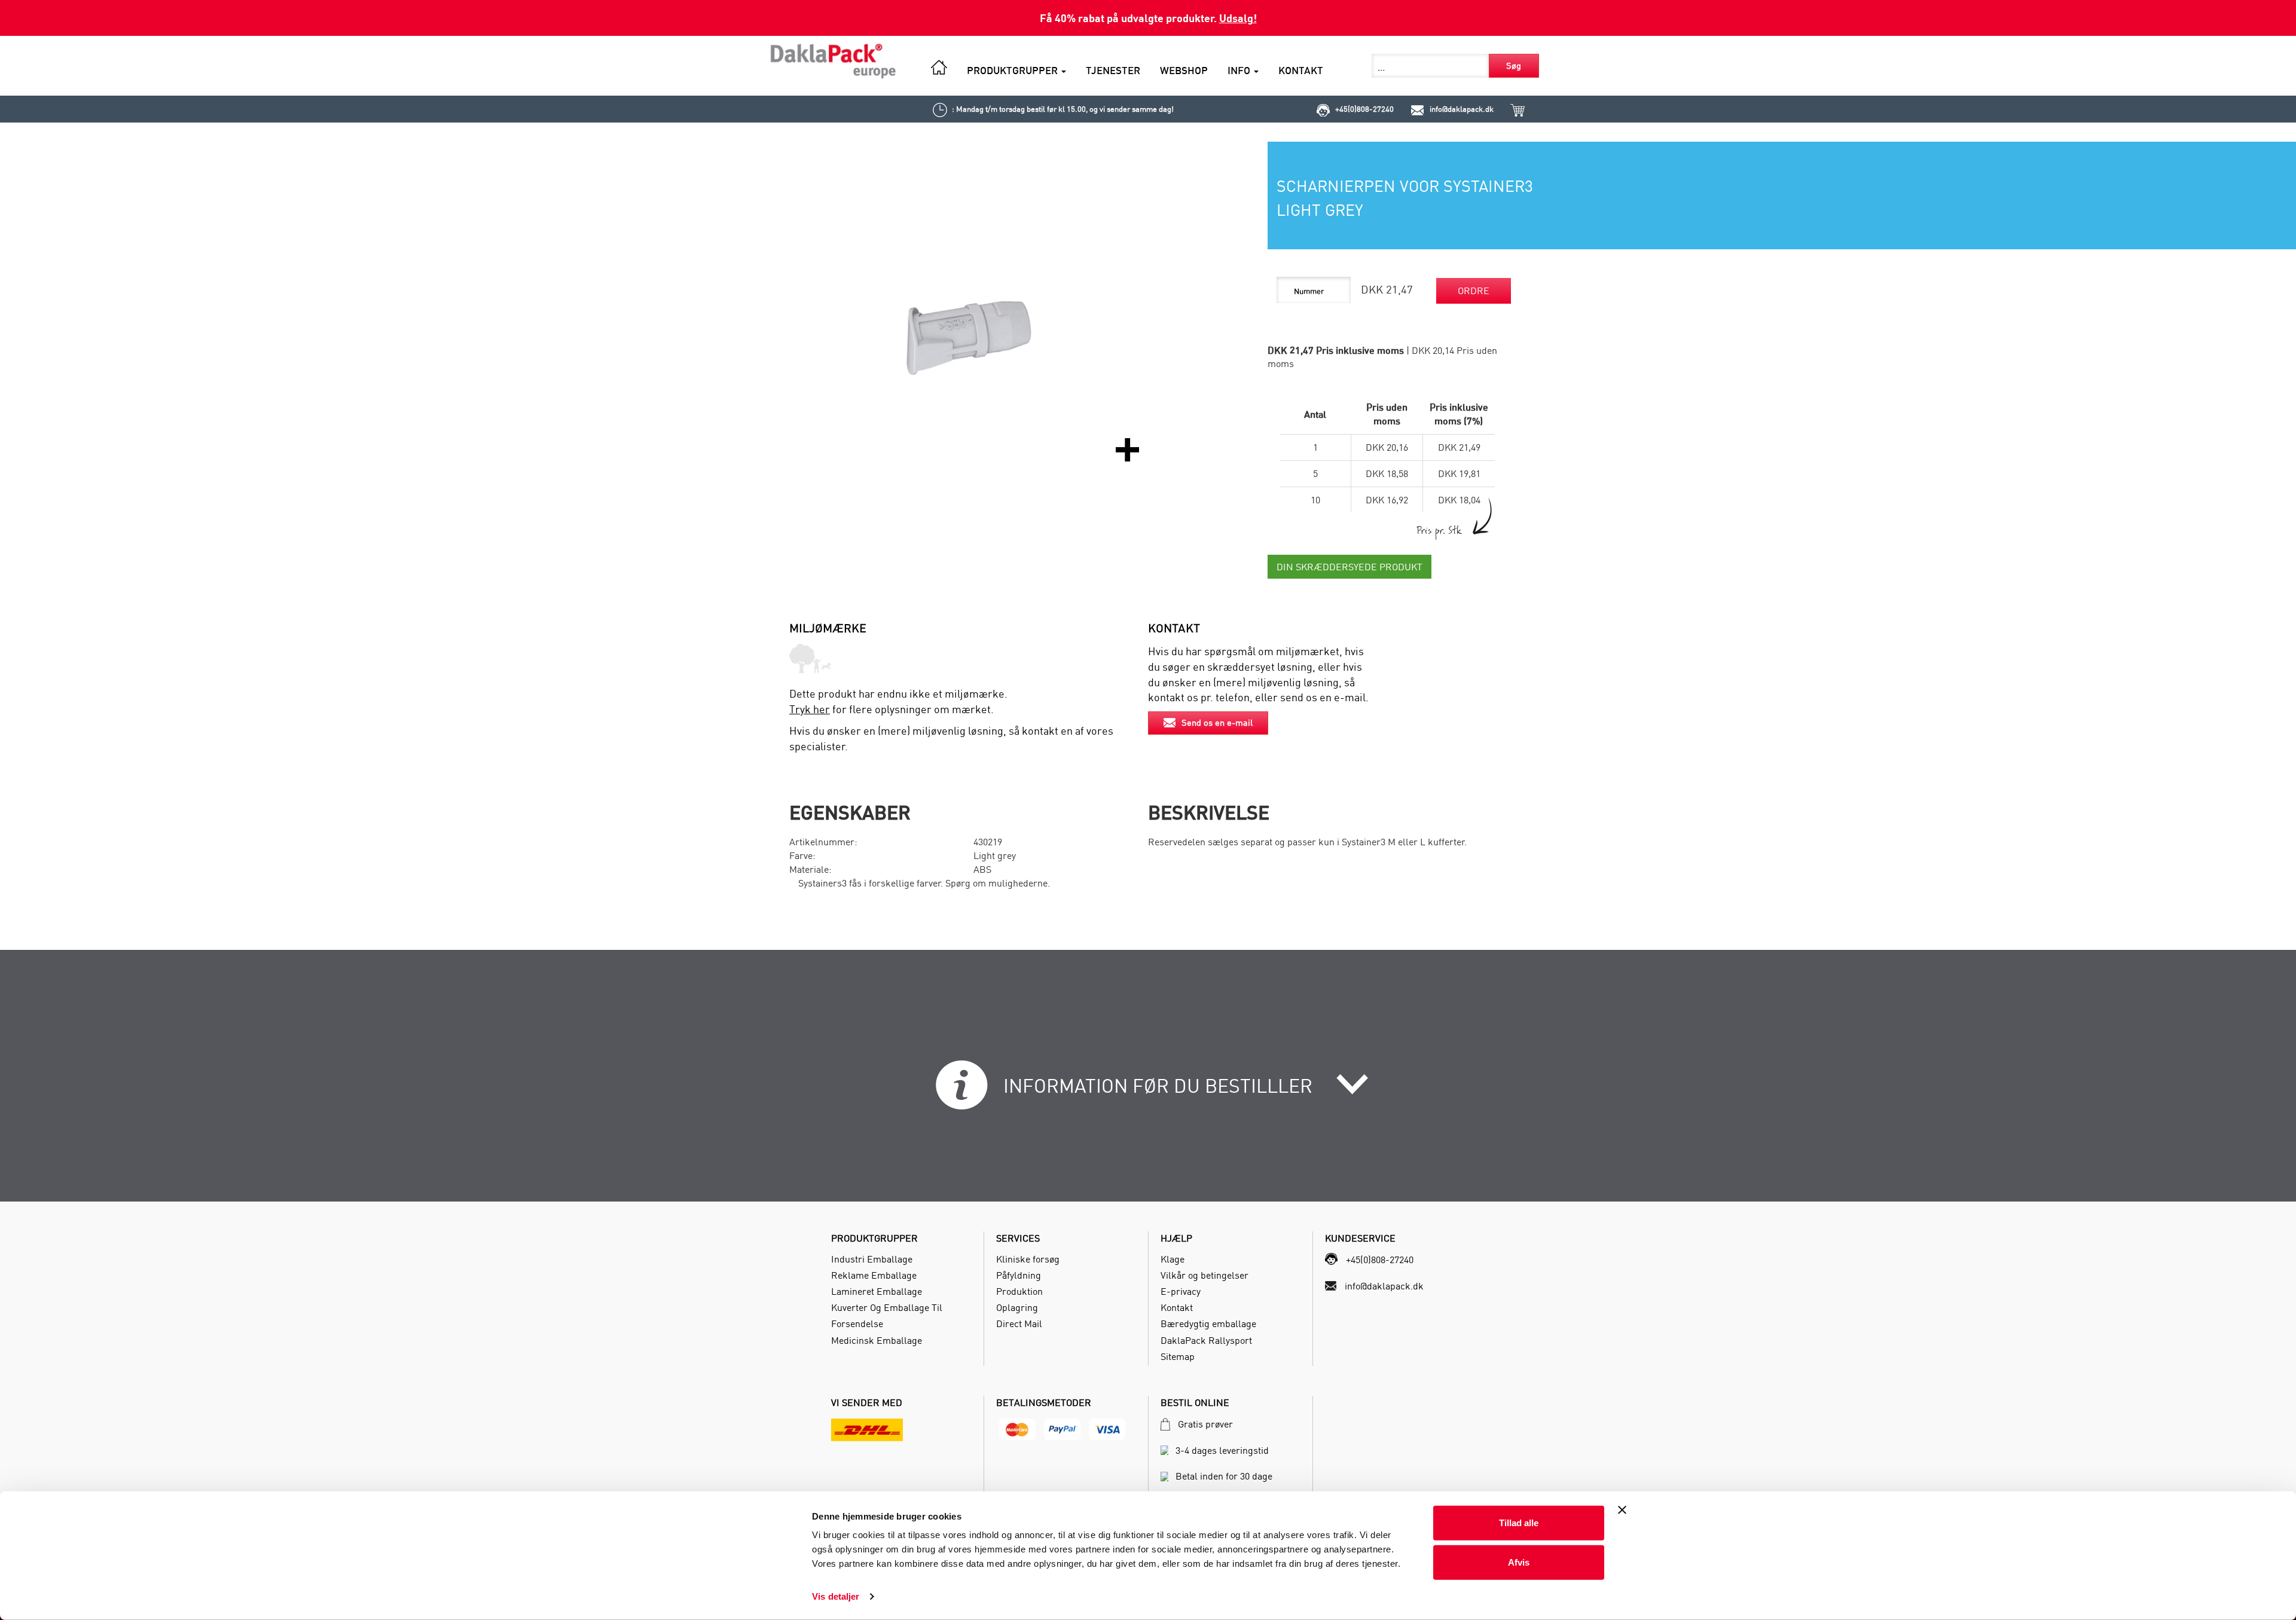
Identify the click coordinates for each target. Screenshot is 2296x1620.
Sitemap (1178, 1356)
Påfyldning (1019, 1275)
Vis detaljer (836, 1596)
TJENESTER (1113, 70)
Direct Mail (1019, 1323)
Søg (1514, 65)
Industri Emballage (872, 1259)
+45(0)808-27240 (1364, 109)
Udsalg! (1238, 18)
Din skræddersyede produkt (1349, 567)
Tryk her (810, 709)
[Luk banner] (1622, 1510)
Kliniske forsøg (1028, 1259)
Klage (1173, 1259)
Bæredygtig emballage (1208, 1323)
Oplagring (1017, 1307)
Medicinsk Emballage (877, 1340)
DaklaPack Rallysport (1206, 1340)
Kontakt (1177, 1307)
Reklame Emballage (874, 1275)
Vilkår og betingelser (1205, 1275)
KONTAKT (1301, 70)
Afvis (1519, 1562)
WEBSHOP (1184, 70)
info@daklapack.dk (1462, 109)
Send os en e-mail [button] (1217, 722)
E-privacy (1181, 1291)
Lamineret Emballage (877, 1291)
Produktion (1019, 1291)
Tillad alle (1519, 1523)
